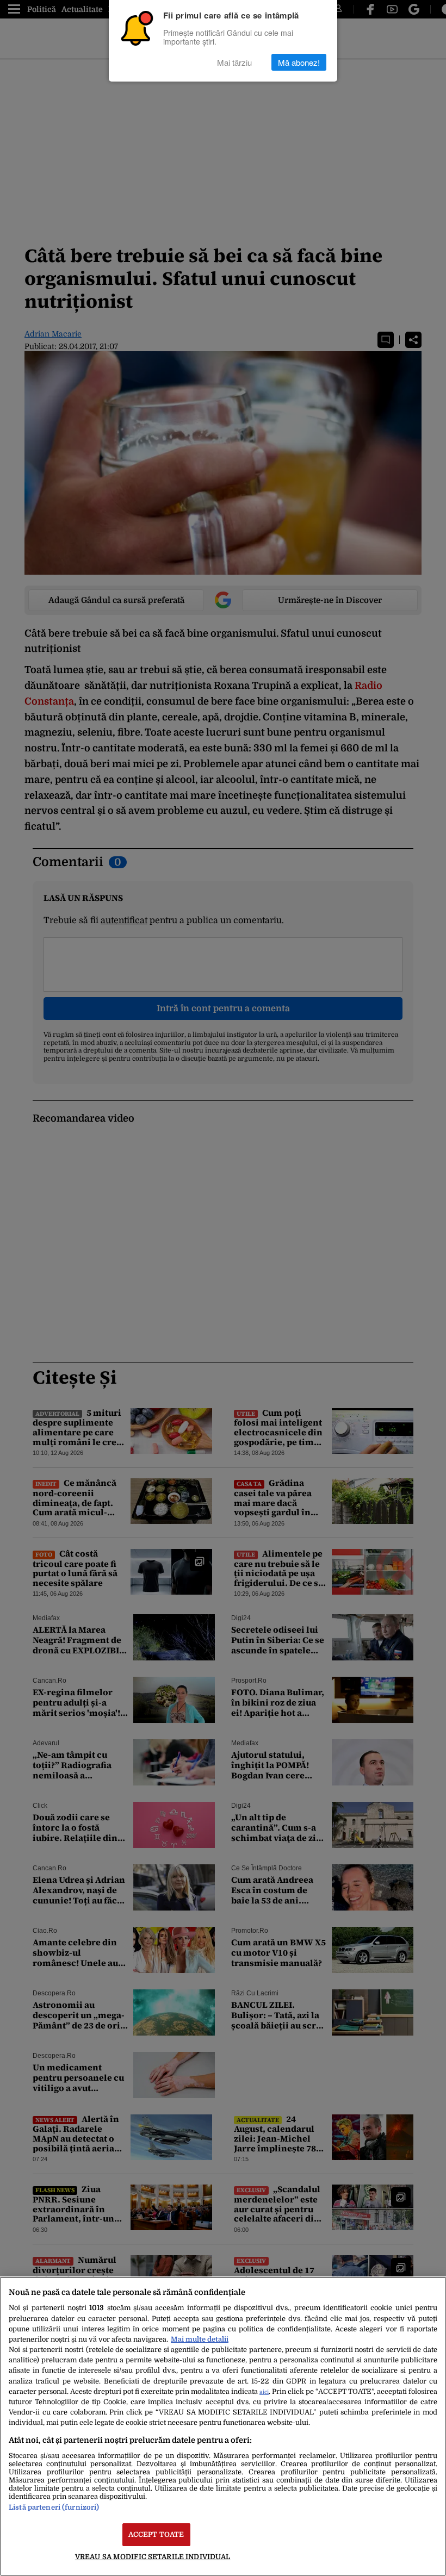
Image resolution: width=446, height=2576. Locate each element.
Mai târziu (234, 62)
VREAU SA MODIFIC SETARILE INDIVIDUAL (153, 2557)
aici (264, 2392)
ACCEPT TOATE (156, 2534)
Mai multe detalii (200, 2339)
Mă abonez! (299, 62)
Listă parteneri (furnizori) (54, 2507)
